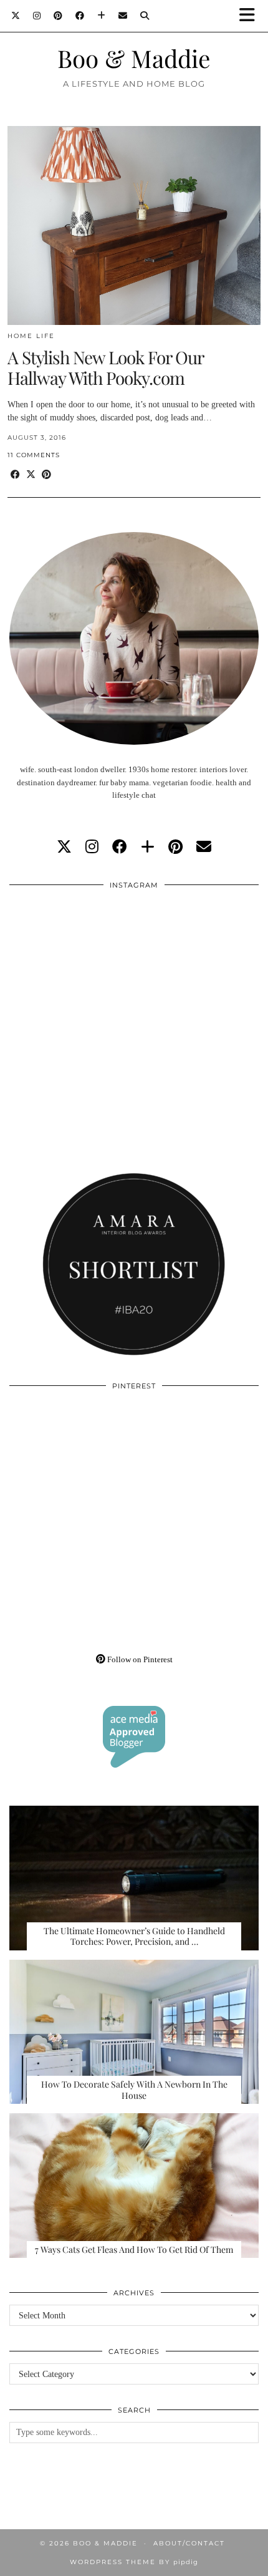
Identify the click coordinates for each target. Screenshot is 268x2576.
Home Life (31, 336)
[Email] (123, 16)
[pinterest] (175, 847)
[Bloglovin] (102, 16)
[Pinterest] (58, 16)
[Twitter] (16, 16)
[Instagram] (37, 16)
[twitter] (64, 847)
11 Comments (34, 455)
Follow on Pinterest (139, 1659)
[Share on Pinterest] (46, 475)
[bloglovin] (148, 847)
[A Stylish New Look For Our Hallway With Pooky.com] (134, 225)
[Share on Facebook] (15, 475)
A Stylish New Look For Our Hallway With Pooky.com (105, 368)
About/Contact (189, 2543)
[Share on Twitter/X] (31, 475)
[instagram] (92, 847)
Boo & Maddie (134, 58)
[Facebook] (80, 16)
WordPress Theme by (134, 2562)
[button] (251, 16)
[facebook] (120, 847)
